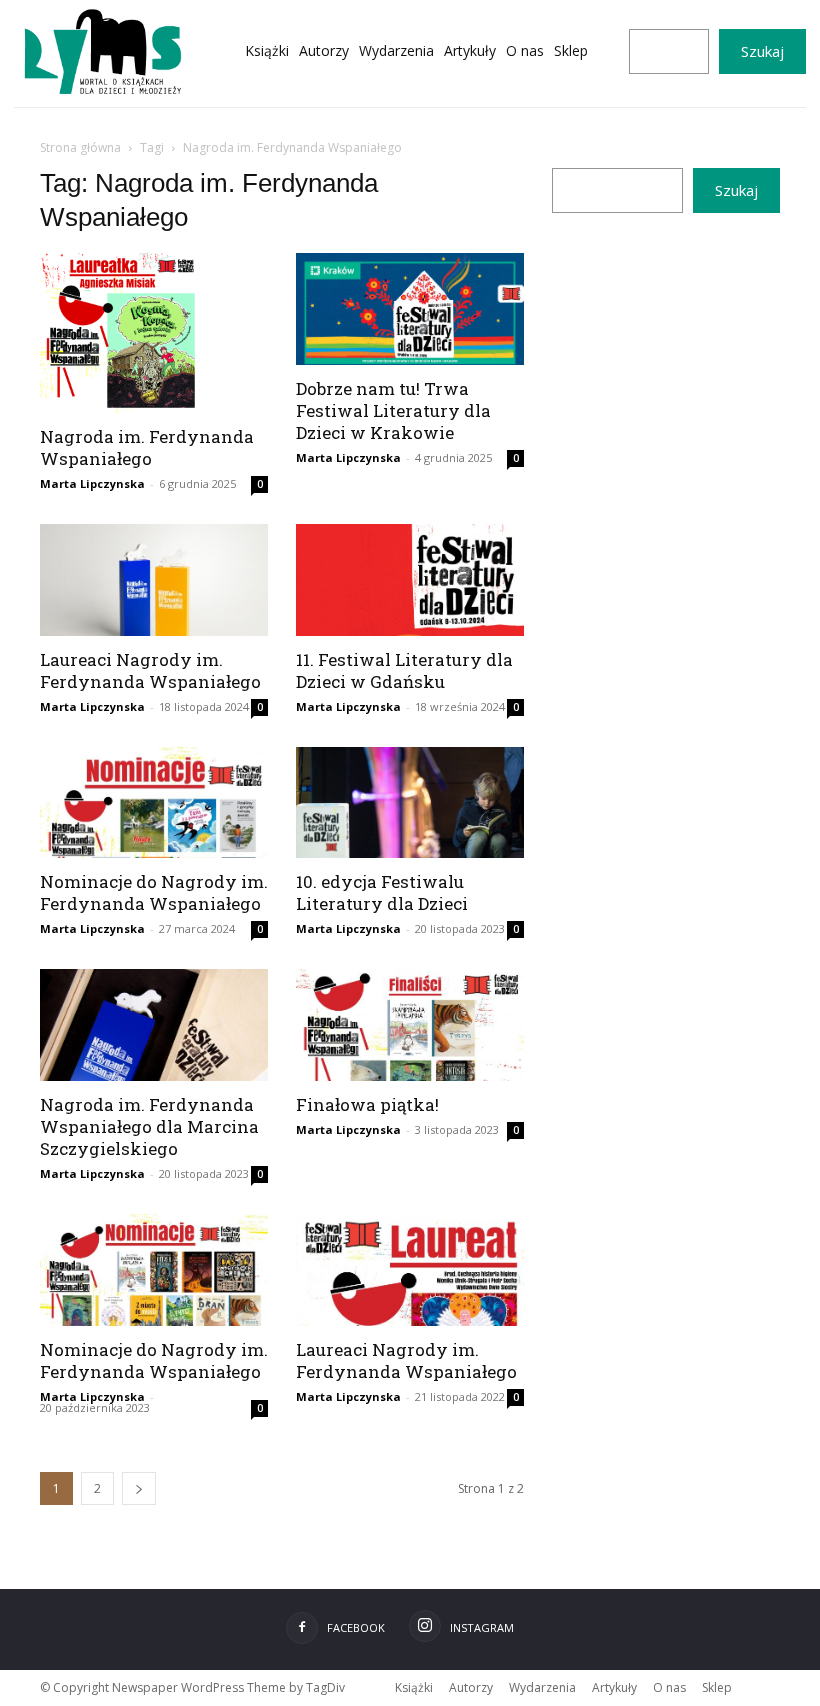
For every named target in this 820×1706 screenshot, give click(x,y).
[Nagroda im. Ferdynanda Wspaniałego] (154, 333)
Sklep (717, 1687)
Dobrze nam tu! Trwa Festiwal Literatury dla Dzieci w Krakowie (393, 410)
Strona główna (80, 147)
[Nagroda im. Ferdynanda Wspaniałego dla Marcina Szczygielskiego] (154, 1025)
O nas (669, 1687)
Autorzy (471, 1687)
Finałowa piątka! (367, 1104)
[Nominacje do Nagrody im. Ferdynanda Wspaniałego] (154, 803)
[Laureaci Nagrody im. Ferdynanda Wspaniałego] (154, 580)
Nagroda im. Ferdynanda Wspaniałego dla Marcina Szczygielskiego (149, 1126)
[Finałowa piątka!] (410, 1025)
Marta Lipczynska (92, 483)
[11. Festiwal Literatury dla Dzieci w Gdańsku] (410, 580)
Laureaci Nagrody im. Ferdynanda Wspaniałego (150, 670)
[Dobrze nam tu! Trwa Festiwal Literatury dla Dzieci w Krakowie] (410, 309)
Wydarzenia (542, 1687)
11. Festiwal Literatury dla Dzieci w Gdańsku (404, 670)
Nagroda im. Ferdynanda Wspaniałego (147, 447)
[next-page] (139, 1488)
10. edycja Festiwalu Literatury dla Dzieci (382, 892)
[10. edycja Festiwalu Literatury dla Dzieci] (410, 803)
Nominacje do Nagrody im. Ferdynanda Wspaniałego (154, 892)
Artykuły (614, 1687)
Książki (414, 1687)
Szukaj (762, 51)
